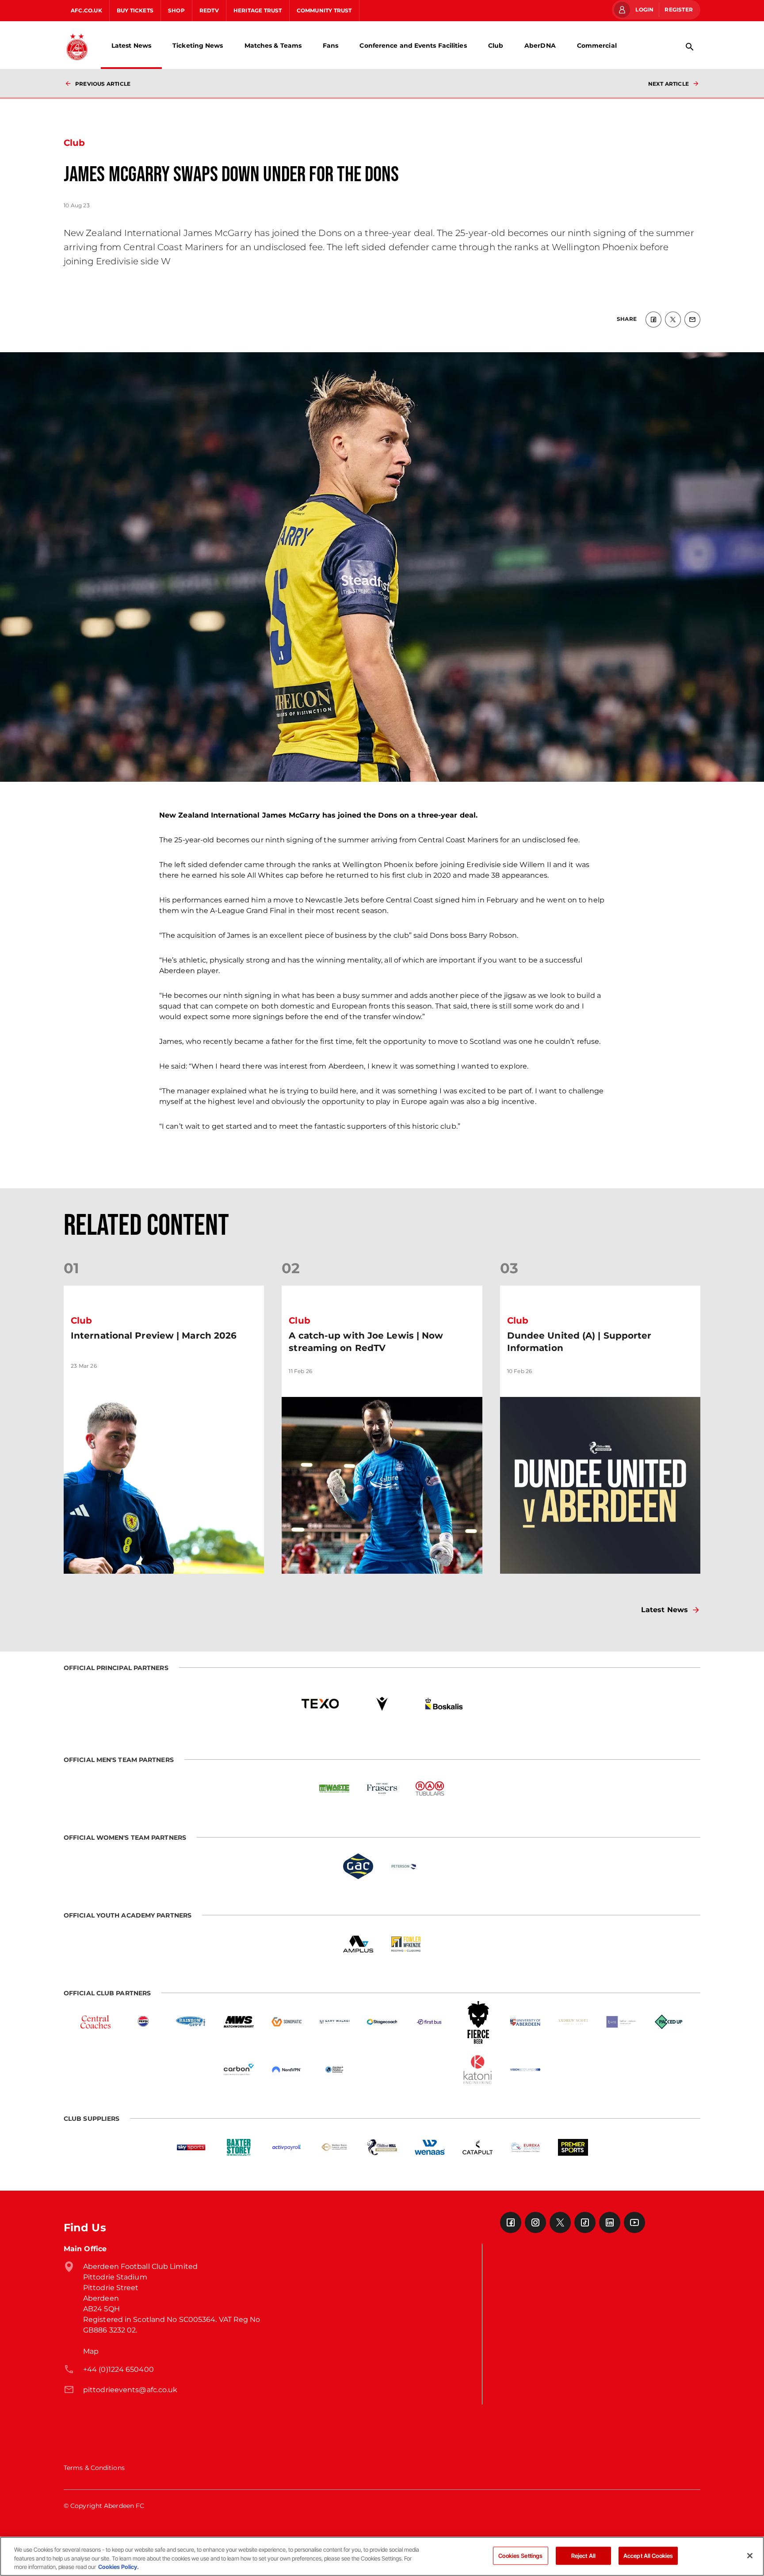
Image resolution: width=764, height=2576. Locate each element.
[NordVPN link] (286, 2070)
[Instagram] (535, 2222)
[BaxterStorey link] (239, 2147)
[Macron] (382, 1704)
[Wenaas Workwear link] (430, 2147)
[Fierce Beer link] (477, 2022)
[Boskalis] (444, 1704)
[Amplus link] (358, 1944)
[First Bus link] (430, 2022)
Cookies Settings (520, 2555)
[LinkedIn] (610, 2222)
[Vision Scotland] (525, 2070)
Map (91, 2351)
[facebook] (653, 320)
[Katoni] (477, 2070)
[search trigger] (690, 47)
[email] (692, 320)
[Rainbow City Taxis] (191, 2022)
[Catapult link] (477, 2147)
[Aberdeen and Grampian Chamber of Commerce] (334, 2070)
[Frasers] (382, 1788)
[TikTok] (585, 2222)
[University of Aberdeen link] (525, 2022)
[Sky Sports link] (191, 2147)
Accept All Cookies (648, 2555)
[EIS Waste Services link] (334, 1788)
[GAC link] (358, 1866)
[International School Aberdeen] (430, 2070)
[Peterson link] (406, 1866)
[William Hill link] (382, 2147)
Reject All (583, 2555)
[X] (560, 2222)
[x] (673, 320)
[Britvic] (143, 2022)
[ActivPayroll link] (286, 2147)
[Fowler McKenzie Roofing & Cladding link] (406, 1944)
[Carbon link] (239, 2070)
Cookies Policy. (118, 2567)
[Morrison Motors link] (334, 2147)
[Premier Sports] (573, 2147)
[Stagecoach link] (382, 2022)
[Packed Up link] (668, 2022)
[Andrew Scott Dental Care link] (573, 2022)
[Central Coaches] (95, 2022)
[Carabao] (382, 2070)
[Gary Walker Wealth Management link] (334, 2022)
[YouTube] (634, 2222)
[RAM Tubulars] (430, 1788)
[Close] (750, 2556)
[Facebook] (511, 2222)
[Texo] (320, 1704)
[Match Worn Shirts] (239, 2022)
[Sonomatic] (286, 2022)
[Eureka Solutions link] (525, 2147)
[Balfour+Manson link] (621, 2022)
